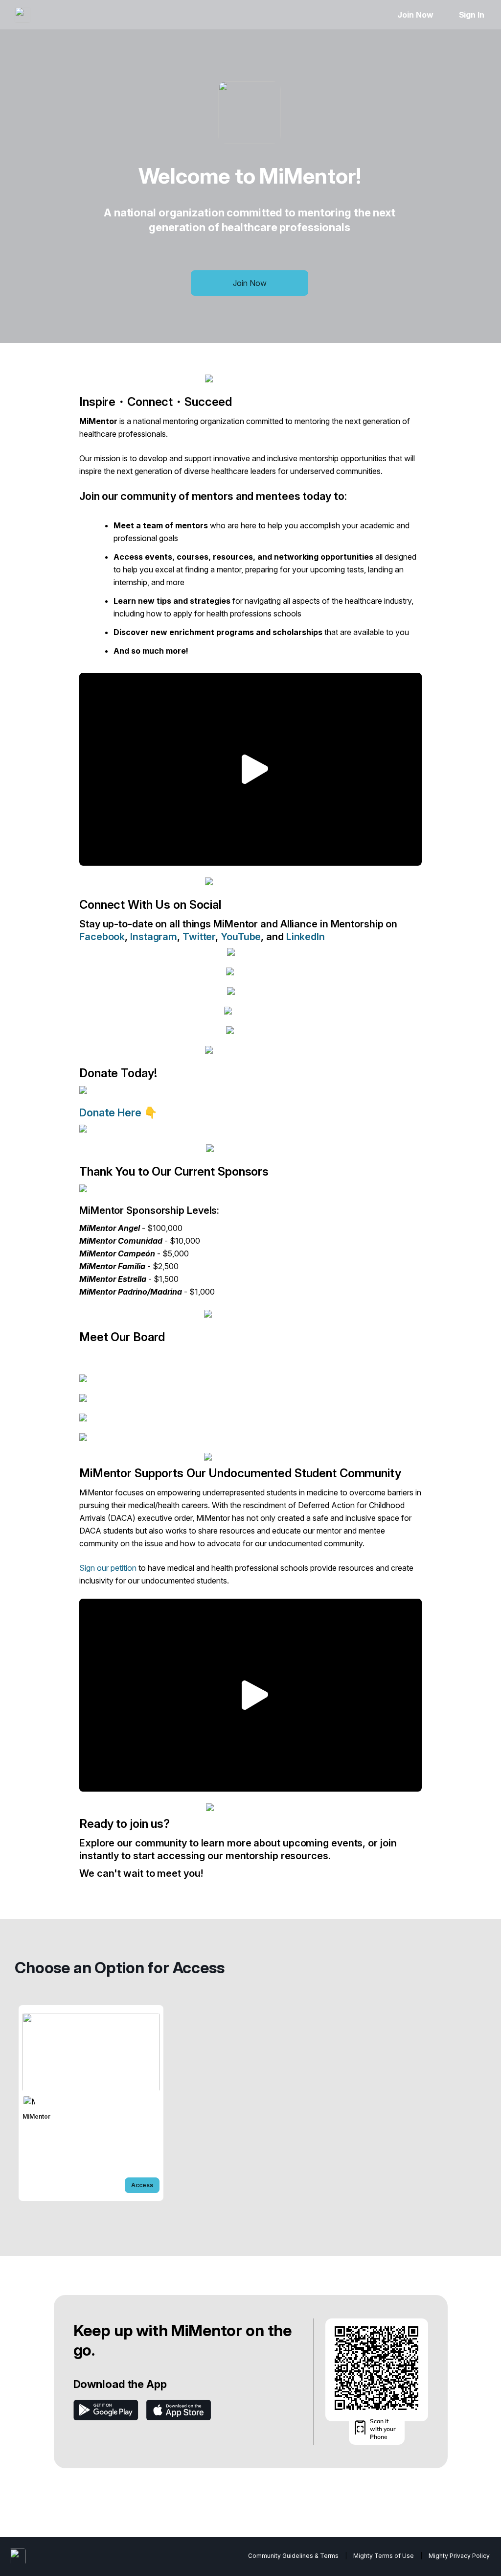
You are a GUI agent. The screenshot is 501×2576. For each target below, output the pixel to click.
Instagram (154, 937)
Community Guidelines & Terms (293, 2556)
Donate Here (112, 1112)
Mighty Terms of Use (384, 2556)
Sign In (472, 15)
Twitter (199, 937)
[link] (91, 2103)
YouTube (241, 937)
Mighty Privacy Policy (459, 2556)
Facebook (102, 937)
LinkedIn (306, 937)
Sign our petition (108, 1568)
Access (142, 2185)
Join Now (415, 15)
